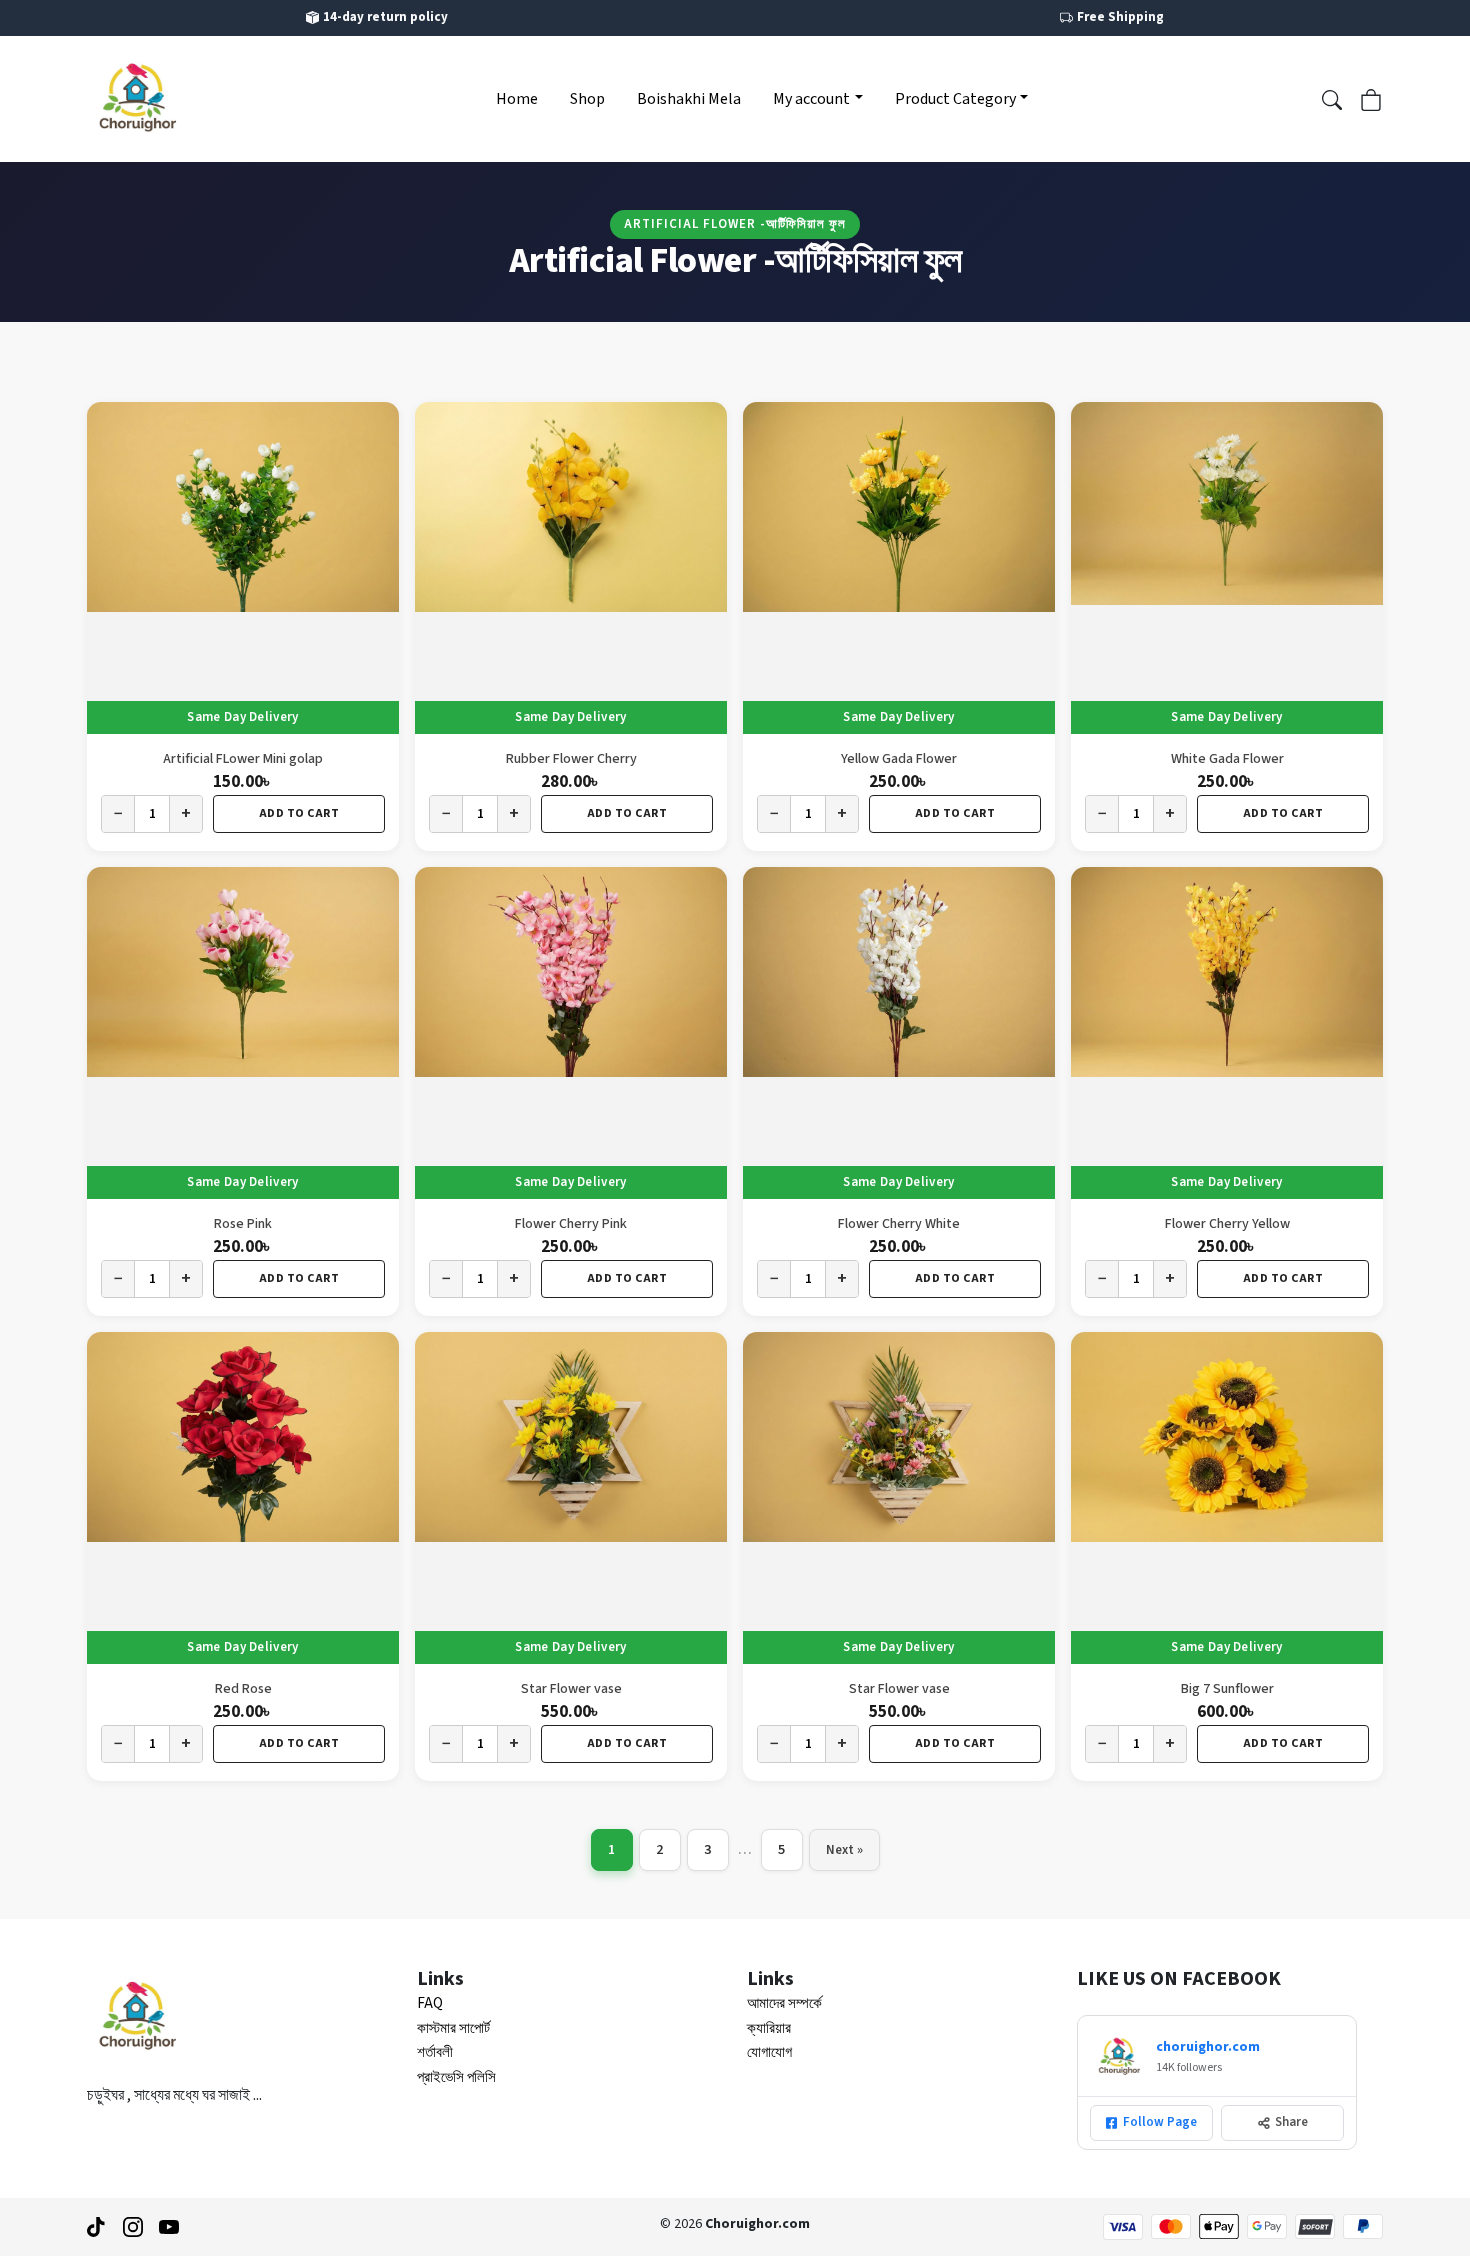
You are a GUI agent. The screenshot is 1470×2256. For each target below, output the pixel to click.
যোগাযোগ (769, 2052)
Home (517, 99)
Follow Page (1160, 2122)
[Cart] (1371, 98)
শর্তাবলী (435, 2052)
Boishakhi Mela (689, 99)
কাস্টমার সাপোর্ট (453, 2028)
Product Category (955, 99)
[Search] (1332, 98)
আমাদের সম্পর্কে (784, 2003)
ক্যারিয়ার (769, 2028)
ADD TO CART (299, 813)
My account (811, 99)
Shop (587, 99)
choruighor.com (1208, 2047)
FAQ (430, 2003)
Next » (844, 1850)
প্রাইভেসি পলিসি (456, 2077)
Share (1291, 2122)
